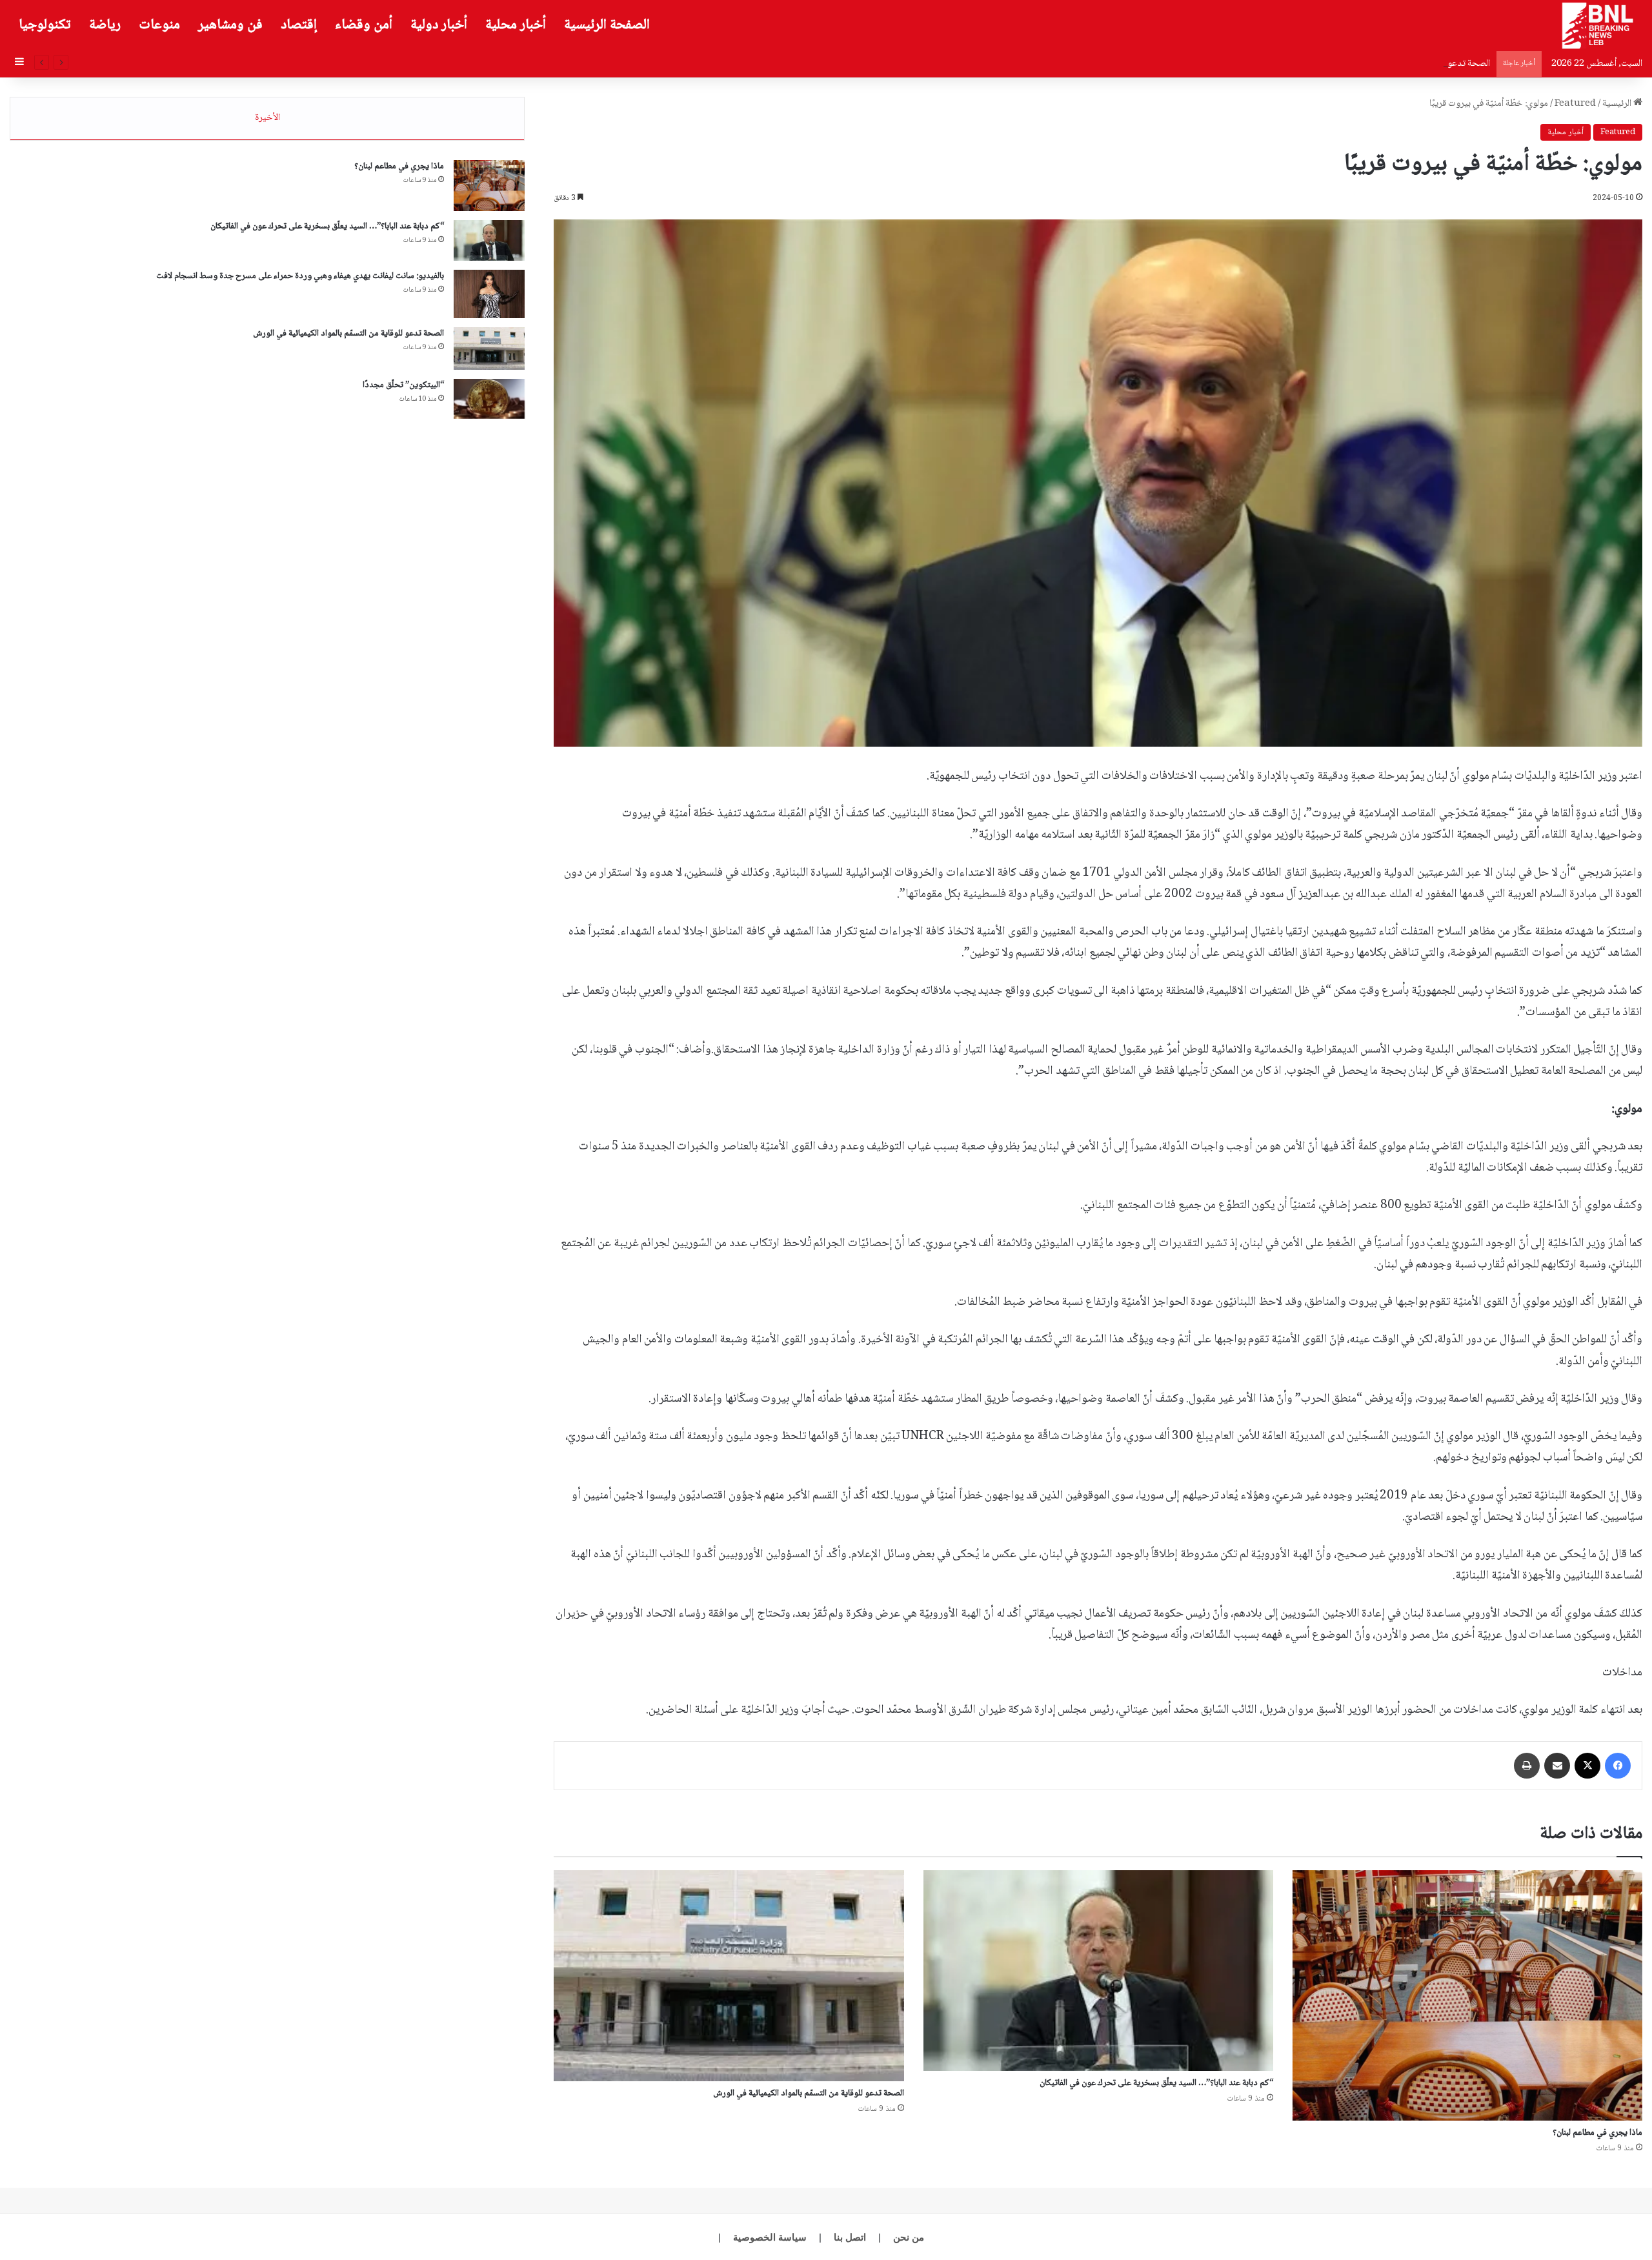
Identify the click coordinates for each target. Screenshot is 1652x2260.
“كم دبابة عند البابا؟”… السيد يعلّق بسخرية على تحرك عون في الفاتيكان (1156, 2083)
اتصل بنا (850, 2237)
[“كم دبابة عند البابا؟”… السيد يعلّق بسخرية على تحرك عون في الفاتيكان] (1098, 1970)
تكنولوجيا (45, 25)
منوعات (159, 25)
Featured (1575, 104)
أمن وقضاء (364, 25)
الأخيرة (267, 118)
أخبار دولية (439, 25)
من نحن (909, 2237)
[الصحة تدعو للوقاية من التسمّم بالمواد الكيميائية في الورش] (729, 1975)
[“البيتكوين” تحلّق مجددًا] (489, 399)
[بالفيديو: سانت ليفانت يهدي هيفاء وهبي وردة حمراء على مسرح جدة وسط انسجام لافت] (489, 294)
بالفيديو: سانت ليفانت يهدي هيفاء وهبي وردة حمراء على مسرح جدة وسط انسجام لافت (300, 276)
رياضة (105, 25)
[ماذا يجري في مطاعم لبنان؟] (1467, 1995)
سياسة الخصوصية (770, 2237)
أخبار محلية (516, 25)
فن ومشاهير (230, 25)
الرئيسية (1618, 104)
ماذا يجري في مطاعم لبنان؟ (1597, 2133)
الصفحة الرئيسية (607, 25)
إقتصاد (299, 25)
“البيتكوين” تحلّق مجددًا (403, 385)
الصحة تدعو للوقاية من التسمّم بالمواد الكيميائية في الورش (1388, 64)
